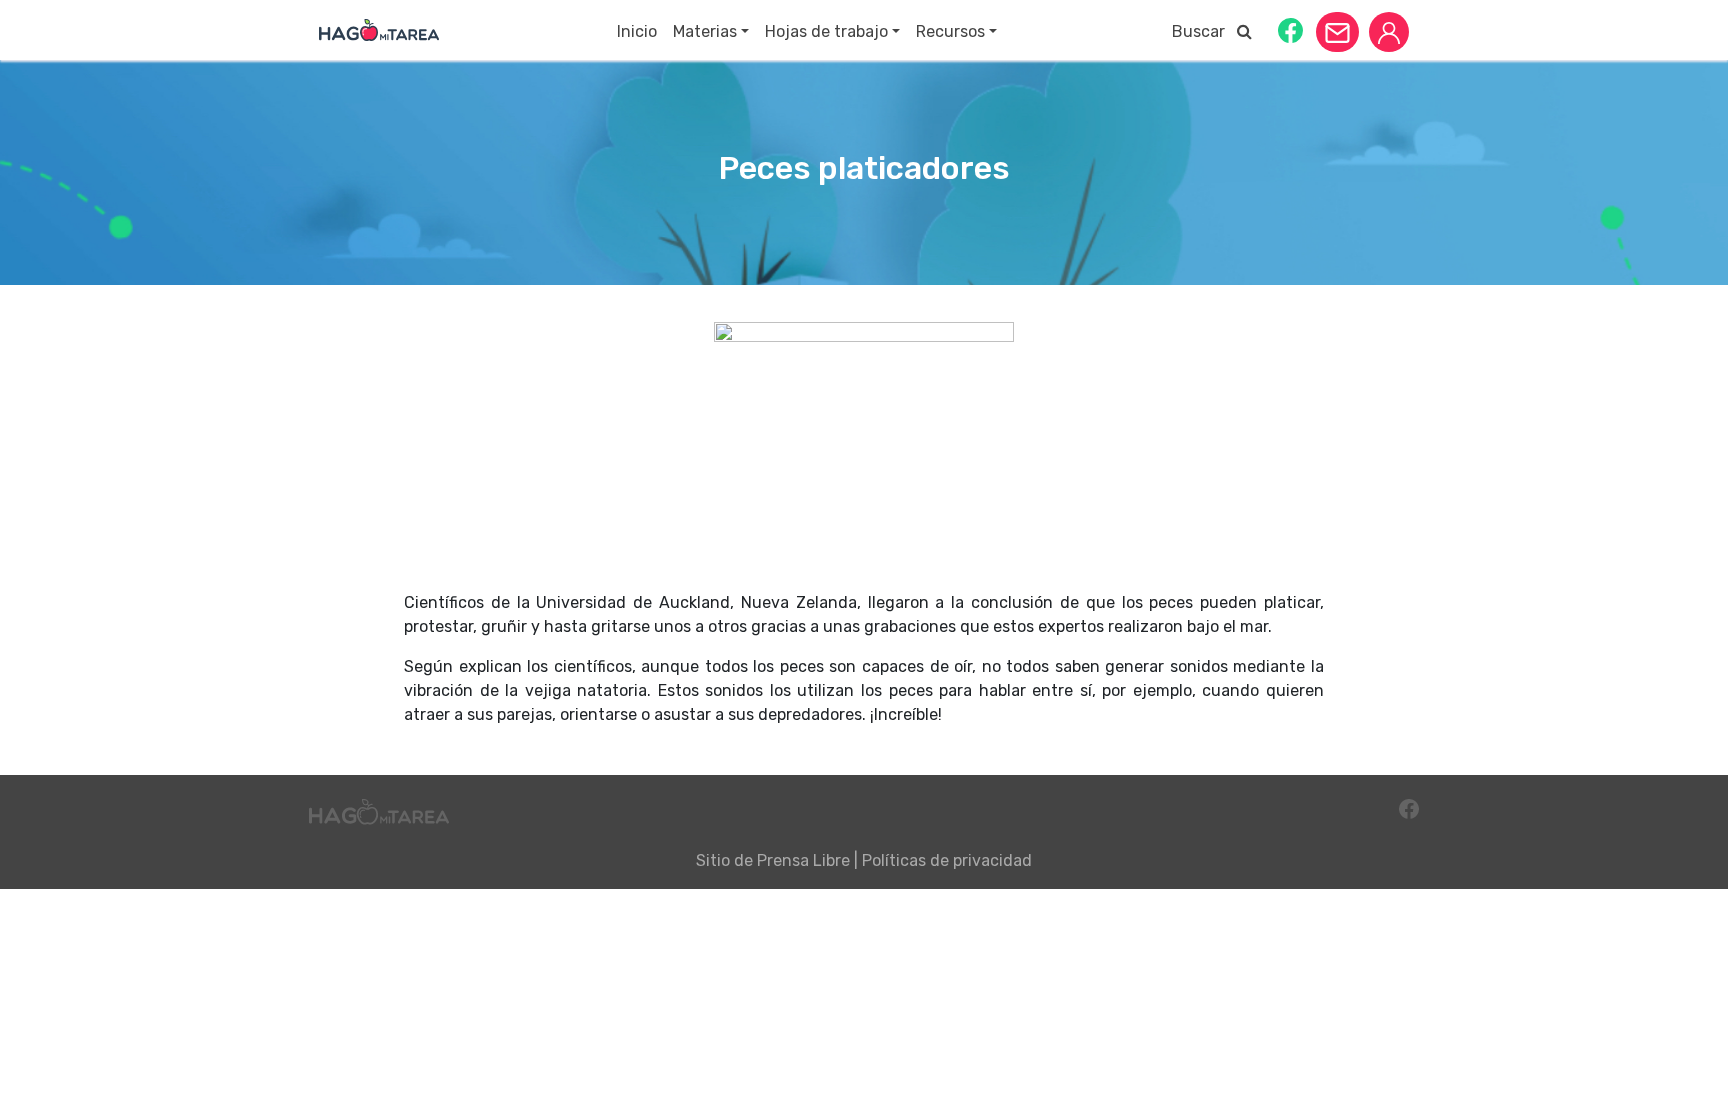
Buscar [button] (1204, 31)
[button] (1290, 29)
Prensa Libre (803, 860)
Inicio (637, 31)
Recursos (950, 31)
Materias (705, 31)
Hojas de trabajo (826, 31)
